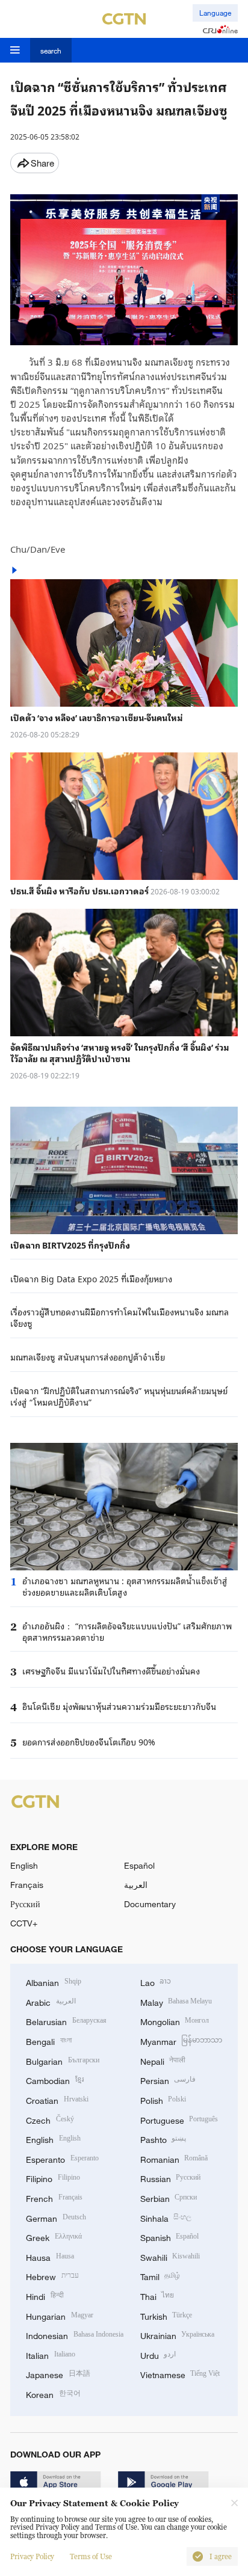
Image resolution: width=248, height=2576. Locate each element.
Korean (53, 2393)
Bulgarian (63, 2060)
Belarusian (66, 2021)
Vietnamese (180, 2374)
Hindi (45, 2295)
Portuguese (179, 2119)
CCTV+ (24, 1923)
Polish (163, 2099)
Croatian (57, 2099)
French (54, 2197)
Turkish (166, 2315)
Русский (25, 1904)
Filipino (53, 2178)
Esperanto (62, 2158)
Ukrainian (178, 2335)
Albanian (54, 1981)
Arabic (51, 2001)
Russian (171, 2178)
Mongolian (175, 2021)
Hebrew (52, 2276)
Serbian (169, 2197)
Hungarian (60, 2315)
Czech (50, 2119)
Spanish (170, 2236)
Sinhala (166, 2217)
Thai (157, 2295)
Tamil (160, 2276)
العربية (136, 1885)
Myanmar (181, 2040)
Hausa (50, 2256)
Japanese (58, 2374)
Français (27, 1885)
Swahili (170, 2256)
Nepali (163, 2060)
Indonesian (75, 2335)
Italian (51, 2354)
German (56, 2217)
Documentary (150, 1904)
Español (139, 1865)
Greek (54, 2236)
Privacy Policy (32, 2557)
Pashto (163, 2138)
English (24, 1865)
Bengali (49, 2040)
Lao (156, 1981)
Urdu (158, 2354)
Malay (176, 2001)
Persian (168, 2080)
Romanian (174, 2158)
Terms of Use (91, 2557)
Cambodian (55, 2080)
